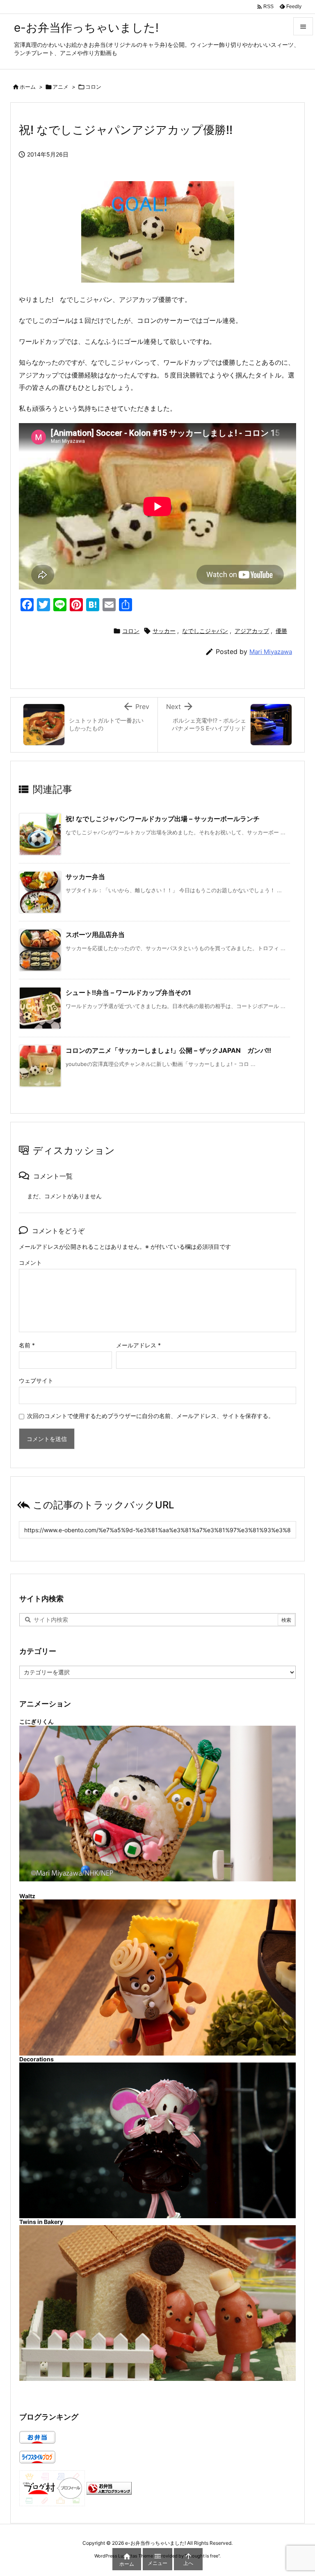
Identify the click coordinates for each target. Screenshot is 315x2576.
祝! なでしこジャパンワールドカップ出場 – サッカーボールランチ (163, 819)
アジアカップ (252, 631)
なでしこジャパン (205, 631)
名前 (27, 1345)
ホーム (28, 87)
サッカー (164, 631)
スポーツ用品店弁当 (95, 935)
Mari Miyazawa (271, 652)
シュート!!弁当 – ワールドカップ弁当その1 (128, 992)
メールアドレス (138, 1345)
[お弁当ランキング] (109, 2488)
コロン (93, 87)
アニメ (60, 87)
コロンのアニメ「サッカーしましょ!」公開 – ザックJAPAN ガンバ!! (168, 1050)
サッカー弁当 (85, 877)
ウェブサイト (36, 1380)
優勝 (281, 631)
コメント (30, 1263)
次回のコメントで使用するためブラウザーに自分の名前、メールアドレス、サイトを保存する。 (151, 1416)
